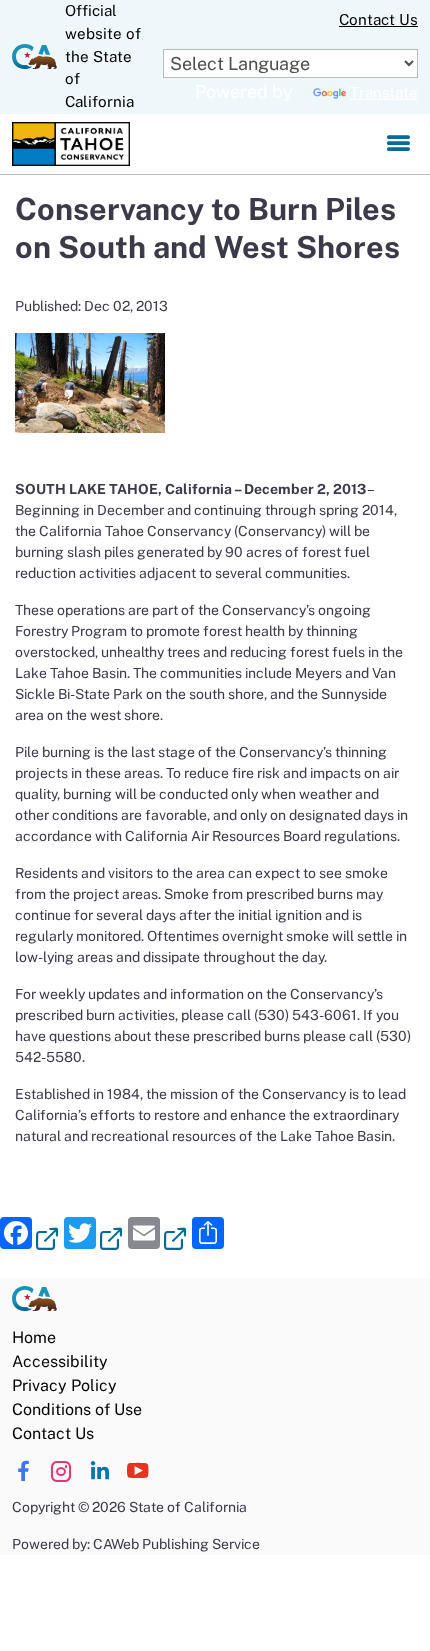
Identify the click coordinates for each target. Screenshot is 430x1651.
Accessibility (60, 1361)
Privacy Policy (64, 1385)
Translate (384, 92)
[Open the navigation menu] (398, 144)
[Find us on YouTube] (137, 1471)
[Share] (208, 1235)
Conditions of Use (77, 1409)
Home (34, 1337)
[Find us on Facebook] (23, 1471)
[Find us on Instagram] (61, 1471)
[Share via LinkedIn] (99, 1471)
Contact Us (378, 19)
